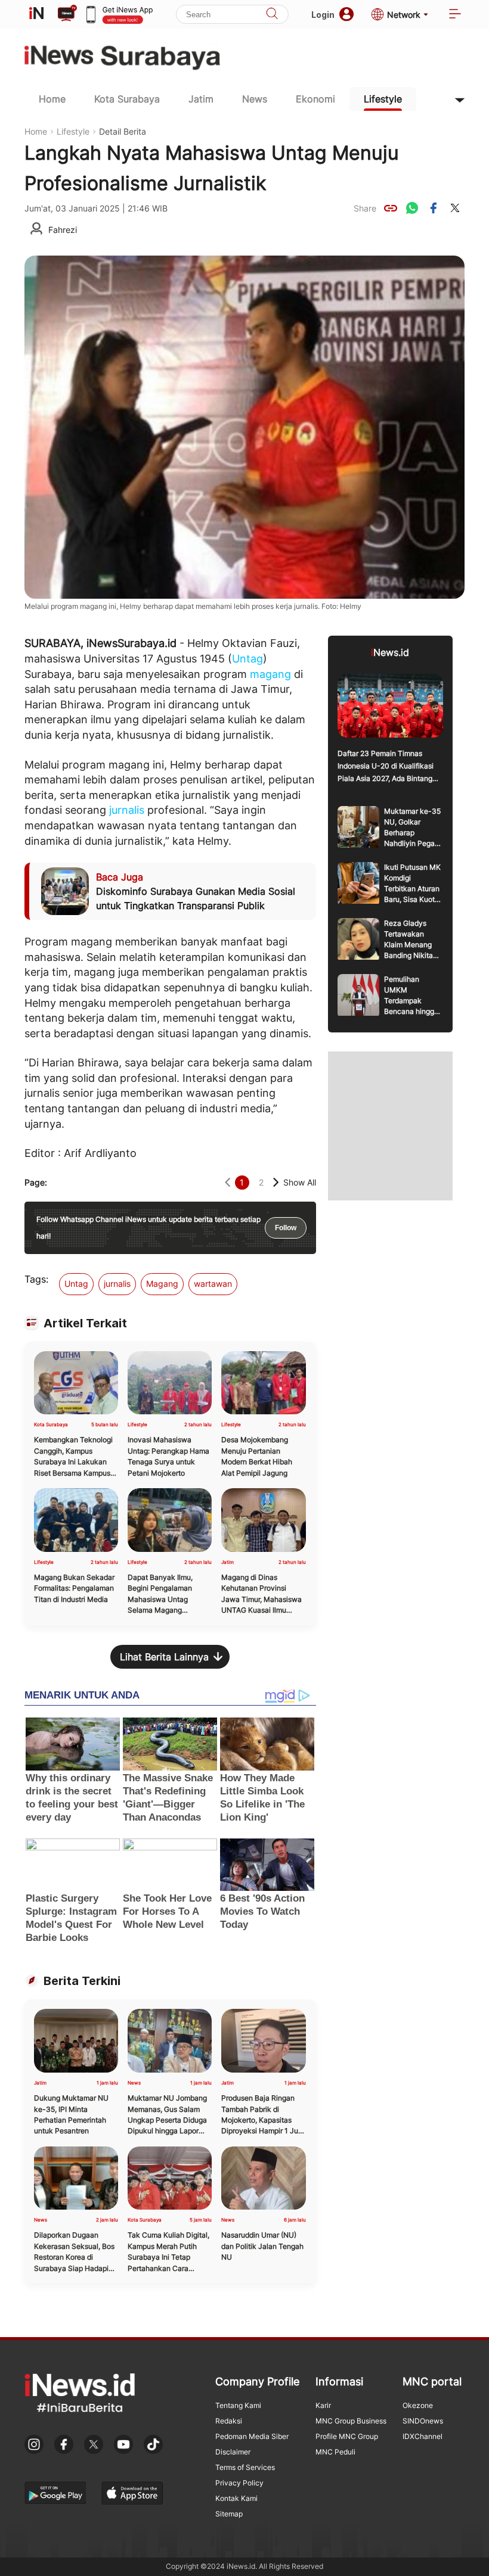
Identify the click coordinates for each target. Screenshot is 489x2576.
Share (365, 208)
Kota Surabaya (127, 99)
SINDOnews (423, 2421)
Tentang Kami (238, 2405)
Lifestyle (383, 99)
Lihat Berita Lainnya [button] (164, 1657)
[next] (276, 1182)
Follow (286, 1228)
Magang (162, 1284)
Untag (247, 659)
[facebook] (434, 208)
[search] (272, 15)
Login (323, 15)
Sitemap (229, 2514)
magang (270, 674)
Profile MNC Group (347, 2436)
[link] (391, 208)
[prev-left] (228, 1182)
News (255, 99)
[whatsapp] (412, 208)
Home (52, 99)
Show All (300, 1182)
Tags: (36, 1279)
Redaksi (229, 2421)
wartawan (213, 1284)
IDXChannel (423, 2436)
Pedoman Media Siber (252, 2436)
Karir (323, 2405)
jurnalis (127, 810)
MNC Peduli (335, 2452)
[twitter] (455, 208)
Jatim (201, 99)
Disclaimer (233, 2452)
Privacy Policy (239, 2483)
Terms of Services (245, 2467)
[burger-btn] (455, 15)
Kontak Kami (236, 2498)
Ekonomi (315, 99)
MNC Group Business (351, 2421)
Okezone (418, 2405)
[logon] (36, 14)
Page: (36, 1182)
